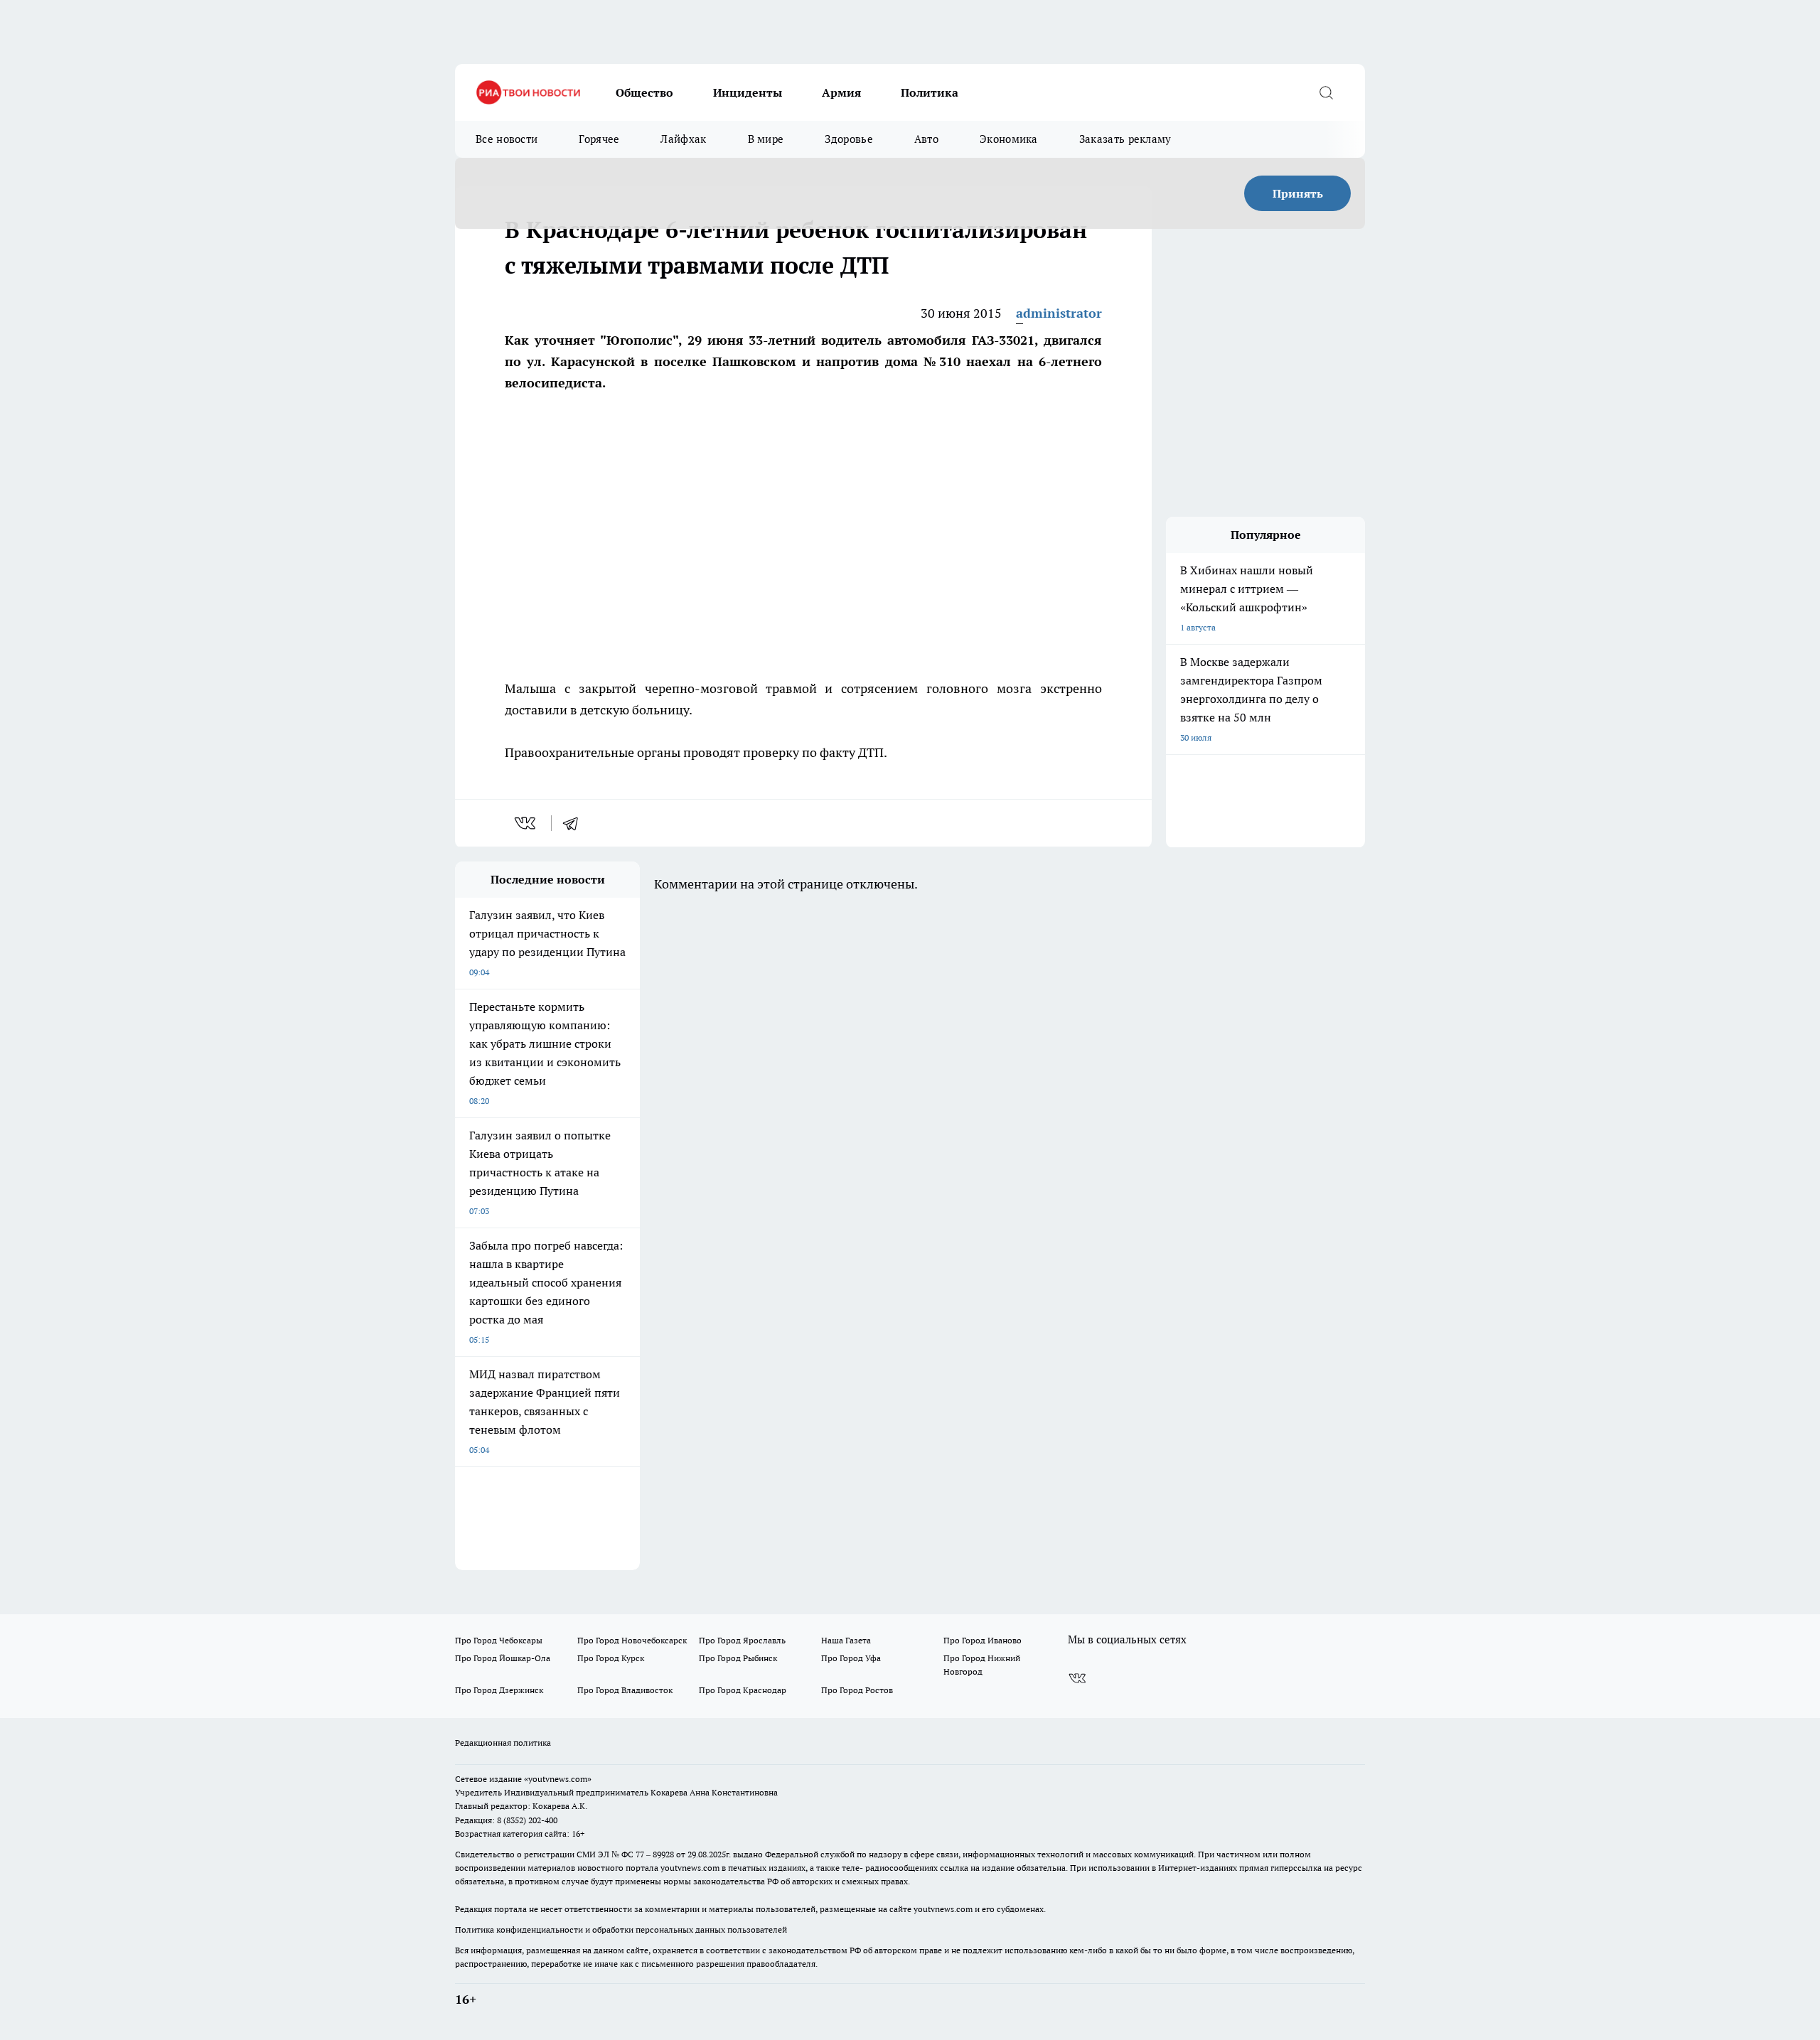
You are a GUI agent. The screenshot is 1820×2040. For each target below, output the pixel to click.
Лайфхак (683, 139)
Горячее (599, 139)
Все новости (507, 139)
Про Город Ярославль (742, 1640)
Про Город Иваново (983, 1640)
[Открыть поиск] (1326, 92)
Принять (1298, 193)
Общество (644, 92)
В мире (766, 139)
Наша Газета (846, 1640)
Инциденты (748, 92)
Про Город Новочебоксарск (632, 1640)
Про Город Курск (611, 1658)
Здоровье (849, 139)
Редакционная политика (503, 1743)
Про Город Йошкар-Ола (503, 1658)
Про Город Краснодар (743, 1690)
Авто (926, 139)
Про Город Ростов (857, 1690)
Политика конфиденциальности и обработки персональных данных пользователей (621, 1929)
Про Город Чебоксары (499, 1640)
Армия (841, 92)
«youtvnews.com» (558, 1779)
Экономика (1009, 139)
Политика (930, 92)
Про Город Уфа (851, 1658)
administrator (1059, 313)
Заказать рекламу (1125, 139)
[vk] (526, 823)
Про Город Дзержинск (499, 1690)
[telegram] (575, 823)
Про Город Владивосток (625, 1690)
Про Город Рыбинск (738, 1658)
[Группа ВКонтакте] (1077, 1678)
